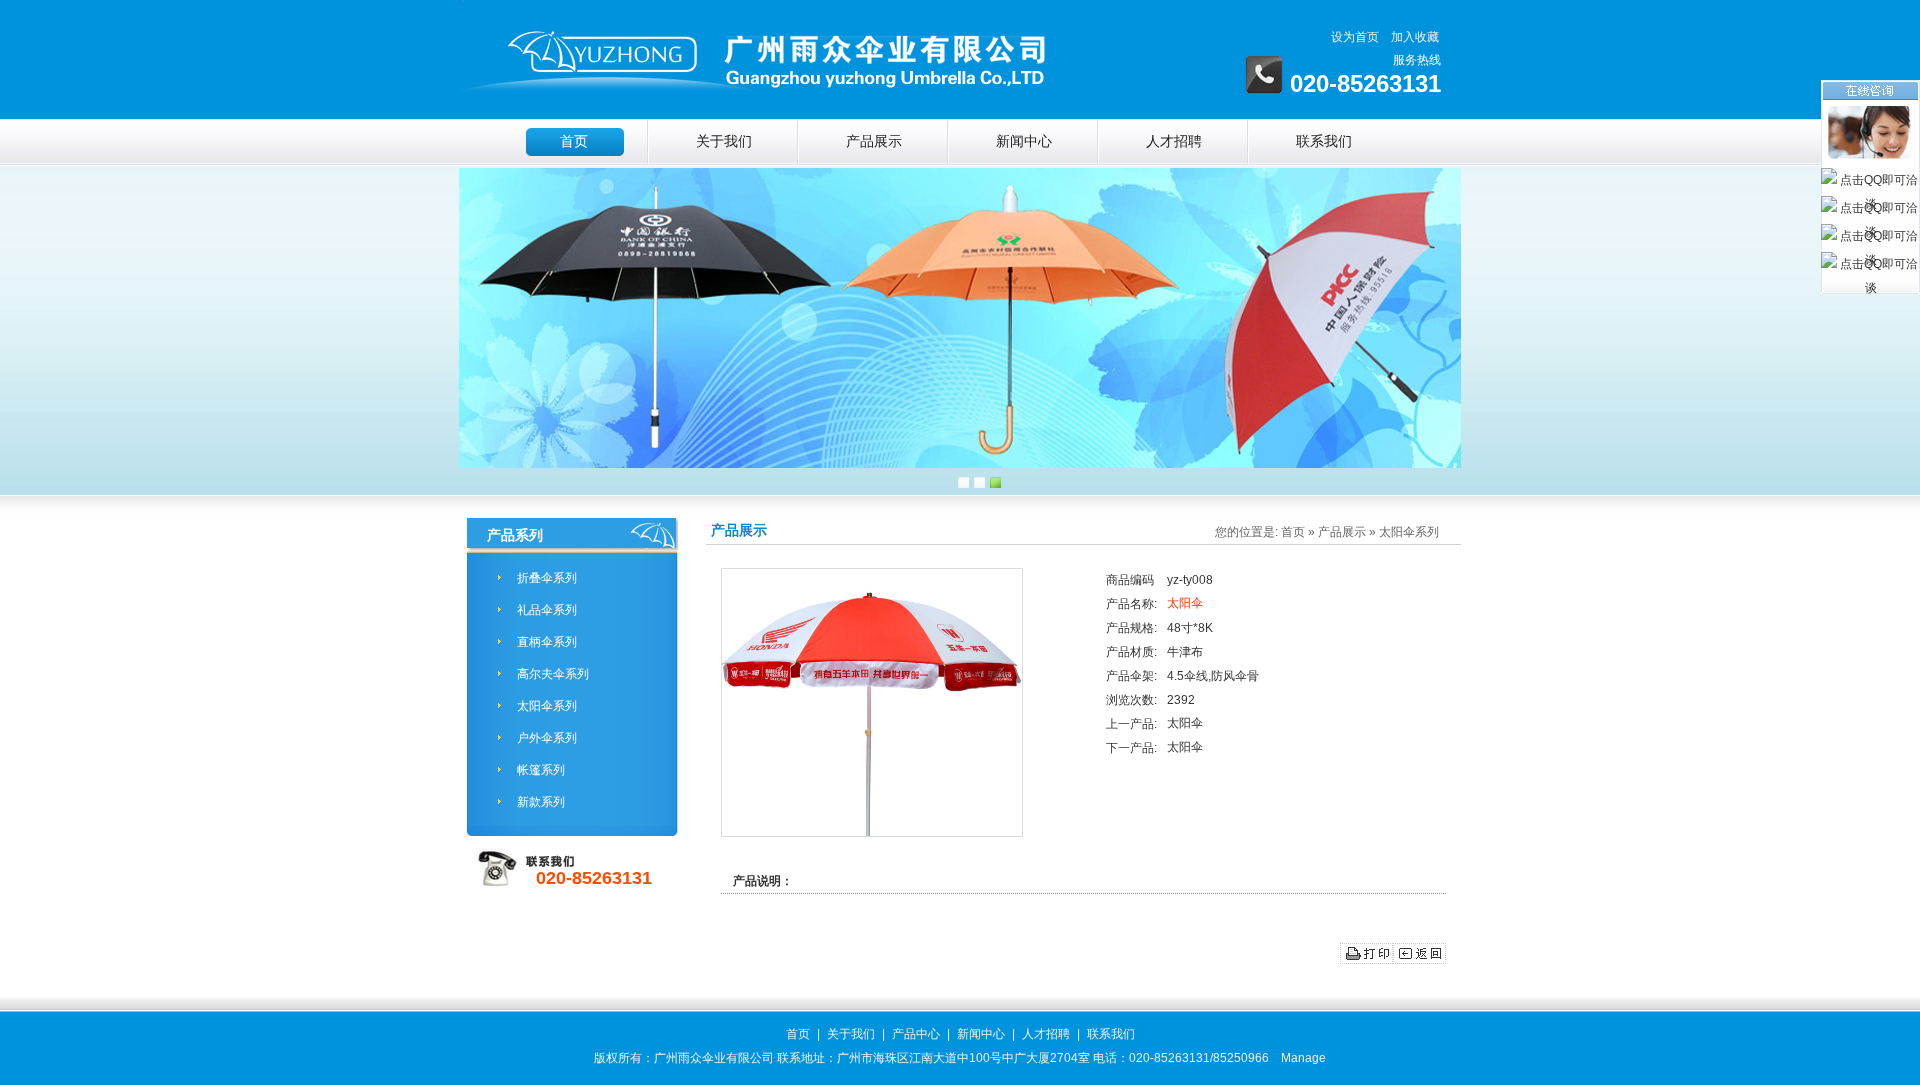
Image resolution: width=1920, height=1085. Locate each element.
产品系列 (515, 535)
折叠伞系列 (547, 578)
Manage (1303, 1058)
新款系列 (541, 802)
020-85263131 (594, 878)
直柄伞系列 (547, 642)
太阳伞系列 (547, 706)
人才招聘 (1174, 141)
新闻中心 (1024, 141)
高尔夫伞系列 (553, 674)
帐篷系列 (541, 770)
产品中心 (916, 1034)
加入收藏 (1415, 37)
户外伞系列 (547, 738)
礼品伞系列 (547, 610)
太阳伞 (1185, 603)
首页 (574, 141)
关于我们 (724, 141)
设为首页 (1355, 37)
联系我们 (1324, 141)
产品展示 (874, 141)
